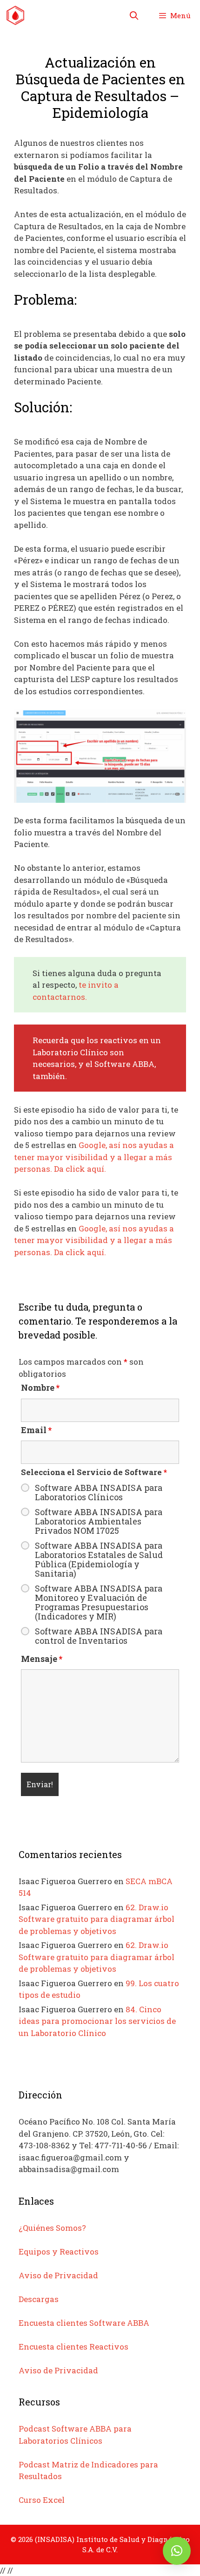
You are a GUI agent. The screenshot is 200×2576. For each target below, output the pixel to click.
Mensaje (42, 1659)
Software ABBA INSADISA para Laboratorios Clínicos (99, 1492)
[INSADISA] (15, 15)
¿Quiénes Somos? (52, 2228)
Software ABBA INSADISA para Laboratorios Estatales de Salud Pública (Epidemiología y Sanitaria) (99, 1559)
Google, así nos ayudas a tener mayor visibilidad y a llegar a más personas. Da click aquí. (94, 1157)
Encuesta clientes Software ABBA (84, 2323)
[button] (177, 2551)
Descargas (39, 2299)
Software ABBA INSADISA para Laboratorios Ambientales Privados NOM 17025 (99, 1521)
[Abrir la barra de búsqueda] (134, 15)
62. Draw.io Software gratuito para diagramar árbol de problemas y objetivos (97, 1919)
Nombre (40, 1387)
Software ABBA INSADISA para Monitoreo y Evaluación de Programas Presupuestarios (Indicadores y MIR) (99, 1602)
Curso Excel (42, 2500)
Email (36, 1430)
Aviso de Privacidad (58, 2275)
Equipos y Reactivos (59, 2251)
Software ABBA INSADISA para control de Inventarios (99, 1636)
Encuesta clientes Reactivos (73, 2347)
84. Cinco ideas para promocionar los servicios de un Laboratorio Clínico (97, 2021)
